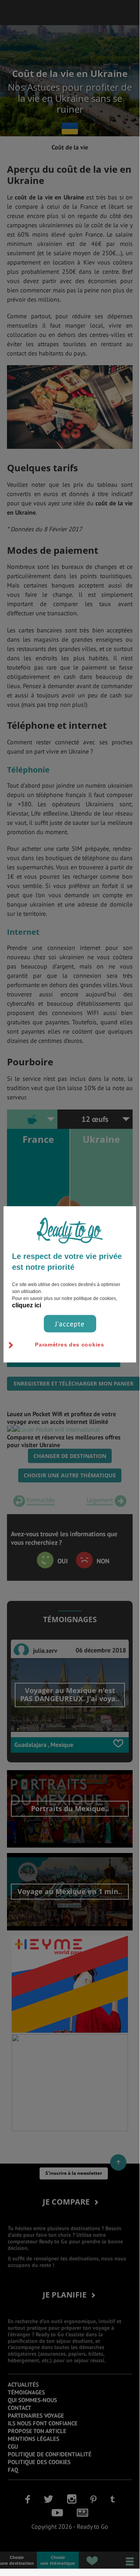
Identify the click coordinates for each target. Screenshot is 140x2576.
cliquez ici (27, 1305)
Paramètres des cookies (69, 1344)
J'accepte (70, 1323)
